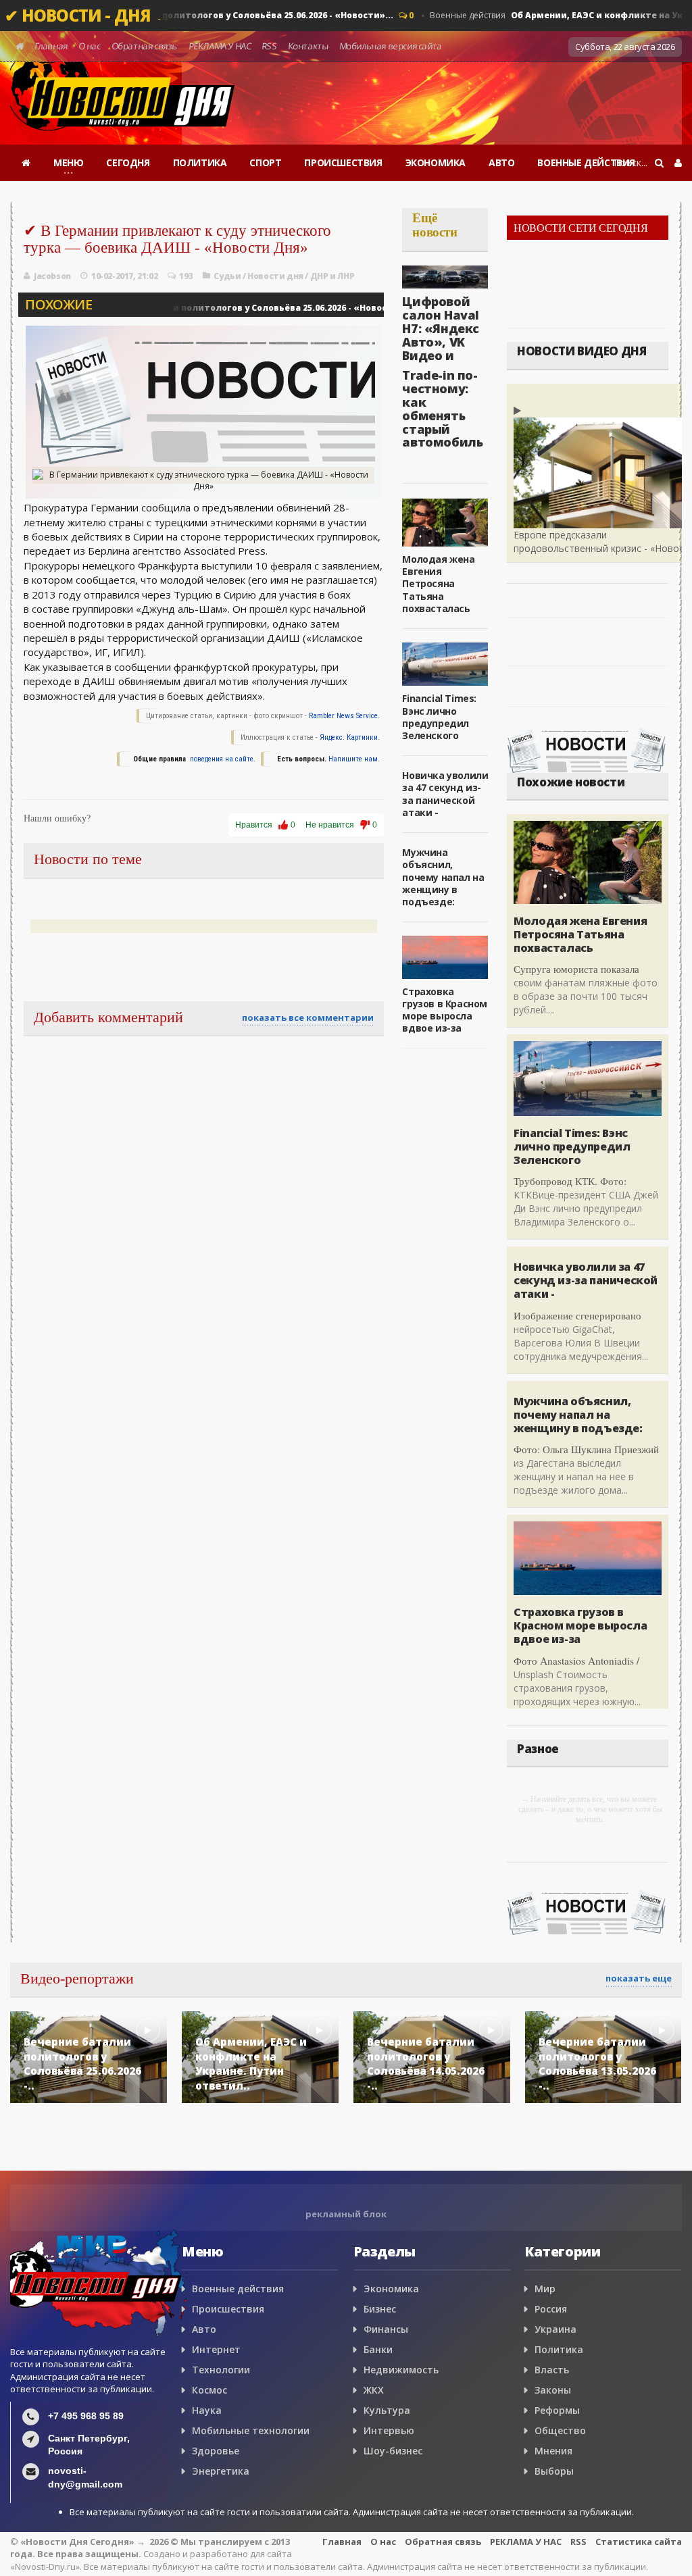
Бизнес (380, 2309)
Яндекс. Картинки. (350, 737)
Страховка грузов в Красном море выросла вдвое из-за (445, 1010)
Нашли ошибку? (57, 818)
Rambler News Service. (344, 716)
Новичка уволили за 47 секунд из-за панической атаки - (445, 794)
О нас (90, 46)
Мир (545, 2289)
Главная (51, 46)
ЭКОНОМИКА (436, 162)
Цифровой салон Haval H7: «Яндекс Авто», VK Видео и (441, 328)
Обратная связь (144, 46)
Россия (551, 2309)
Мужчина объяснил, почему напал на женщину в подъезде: (443, 877)
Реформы (557, 2410)
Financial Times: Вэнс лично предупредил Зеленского (439, 717)
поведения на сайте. (222, 759)
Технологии (221, 2370)
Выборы (554, 2471)
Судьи (227, 276)
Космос (209, 2390)
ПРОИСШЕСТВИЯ (343, 162)
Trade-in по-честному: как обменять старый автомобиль (442, 408)
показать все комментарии (308, 1017)
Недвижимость (401, 2370)
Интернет (216, 2349)
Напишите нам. (354, 759)
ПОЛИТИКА (200, 162)
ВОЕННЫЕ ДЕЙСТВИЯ (586, 162)
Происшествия (228, 2309)
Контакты (308, 46)
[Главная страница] (26, 163)
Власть (552, 2370)
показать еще (639, 1978)
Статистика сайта (639, 2542)
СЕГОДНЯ (128, 162)
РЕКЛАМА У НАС (220, 46)
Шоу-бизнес (393, 2451)
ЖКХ (374, 2390)
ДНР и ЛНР (332, 276)
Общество (560, 2430)
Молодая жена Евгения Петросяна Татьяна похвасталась (438, 584)
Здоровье (216, 2451)
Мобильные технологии (251, 2430)
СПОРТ (265, 162)
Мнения (553, 2451)
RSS (270, 46)
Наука (207, 2410)
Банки (378, 2349)
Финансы (386, 2329)
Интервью (389, 2430)
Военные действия (209, 308)
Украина (555, 2329)
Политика (559, 2349)
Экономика (391, 2289)
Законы (553, 2390)
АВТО (501, 162)
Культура (387, 2410)
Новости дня (275, 276)
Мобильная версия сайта (391, 46)
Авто (204, 2329)
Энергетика (221, 2471)
